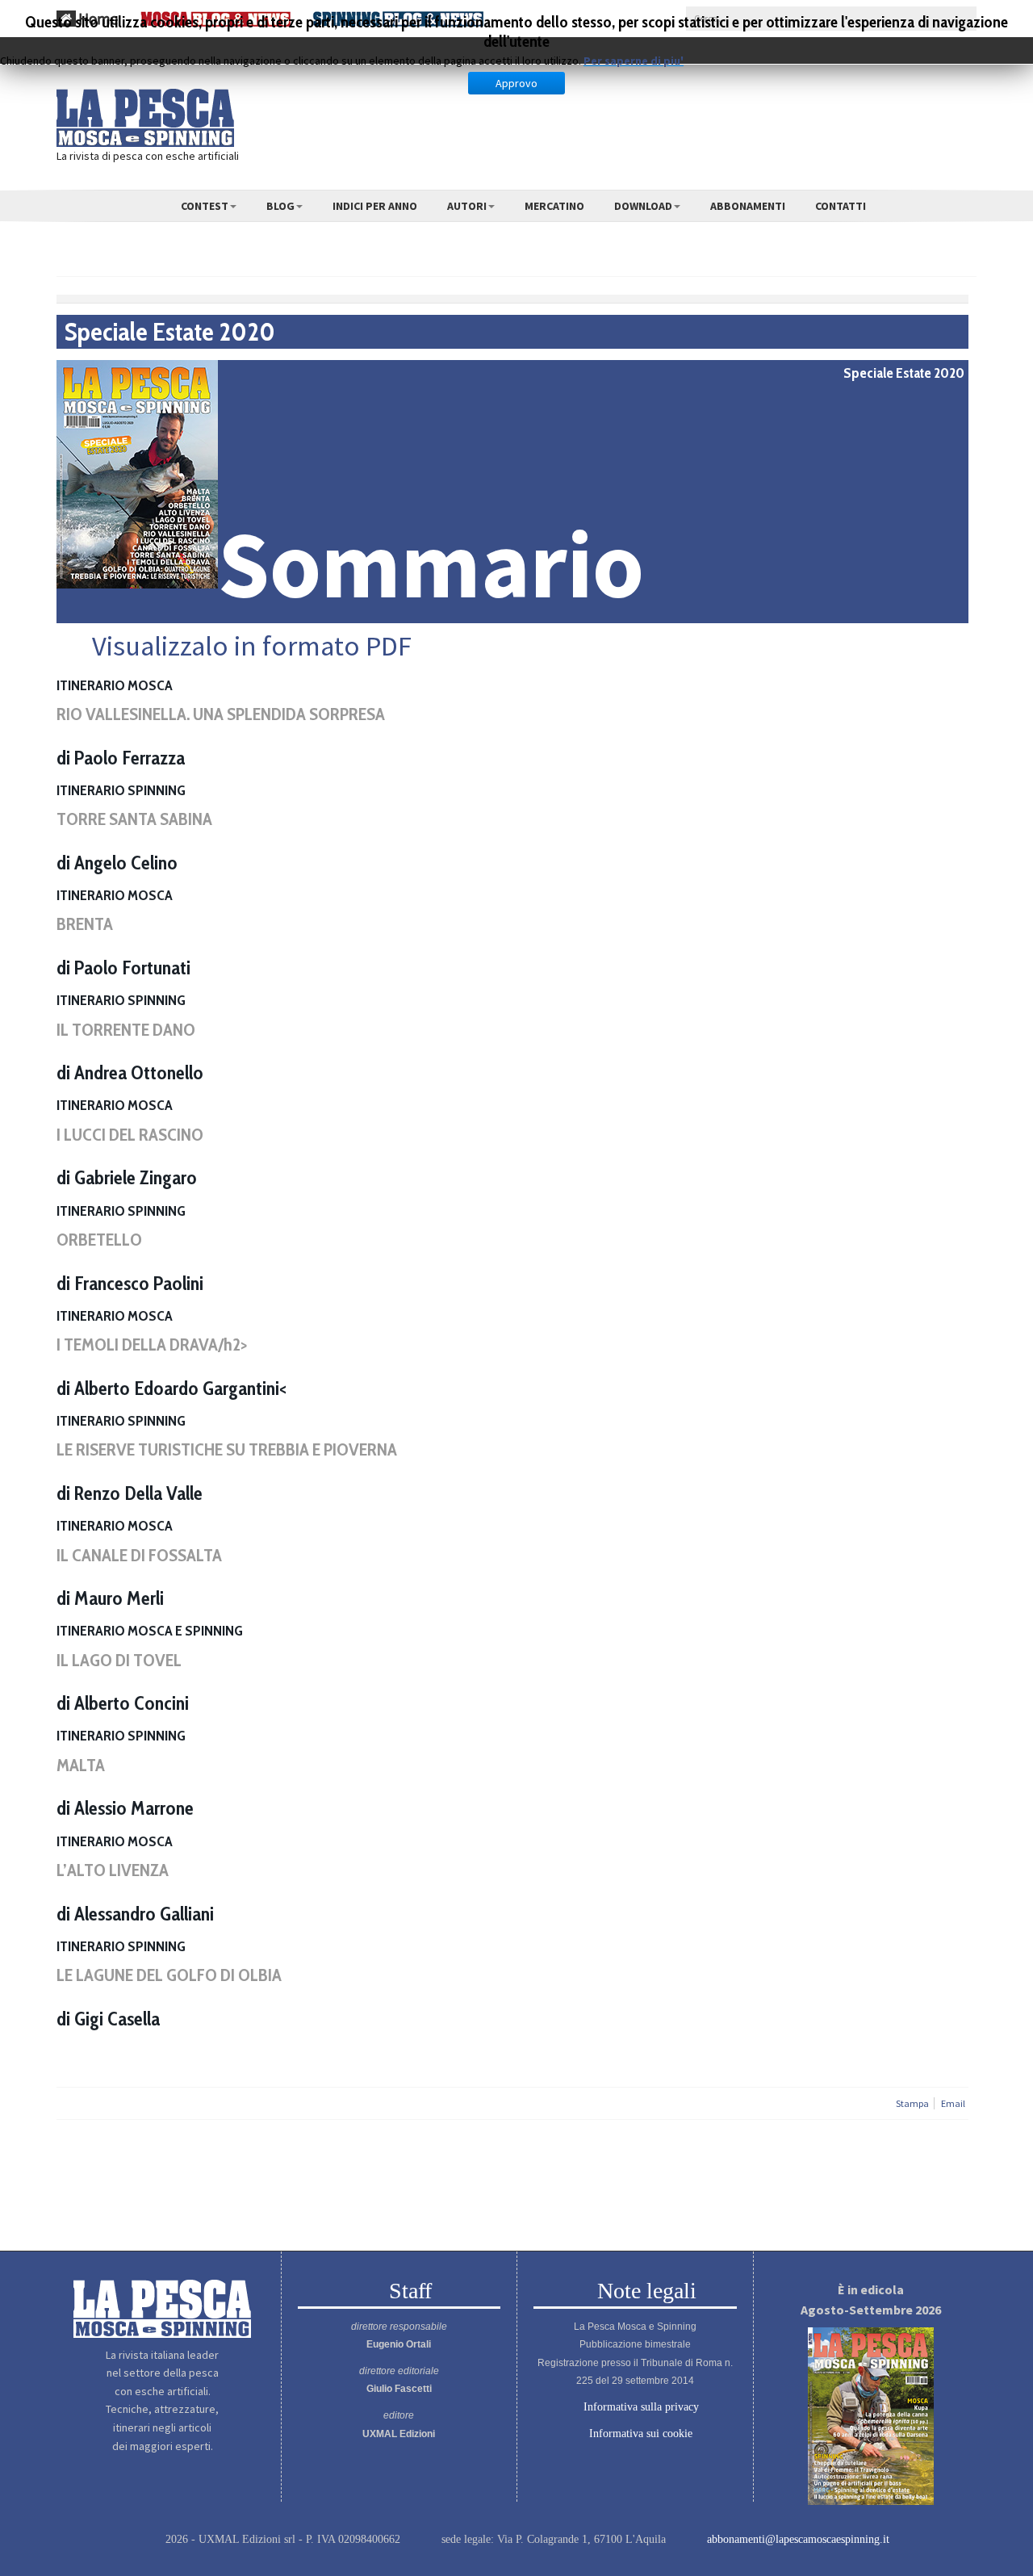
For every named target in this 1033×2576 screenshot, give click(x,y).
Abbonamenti (748, 206)
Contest (205, 206)
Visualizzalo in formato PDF (249, 645)
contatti (841, 206)
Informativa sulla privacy (640, 2407)
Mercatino (554, 206)
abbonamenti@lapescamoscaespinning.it (798, 2539)
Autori (467, 206)
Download (643, 206)
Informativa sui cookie (639, 2434)
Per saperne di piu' (634, 61)
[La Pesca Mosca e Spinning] (145, 118)
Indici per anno (375, 206)
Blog (280, 206)
